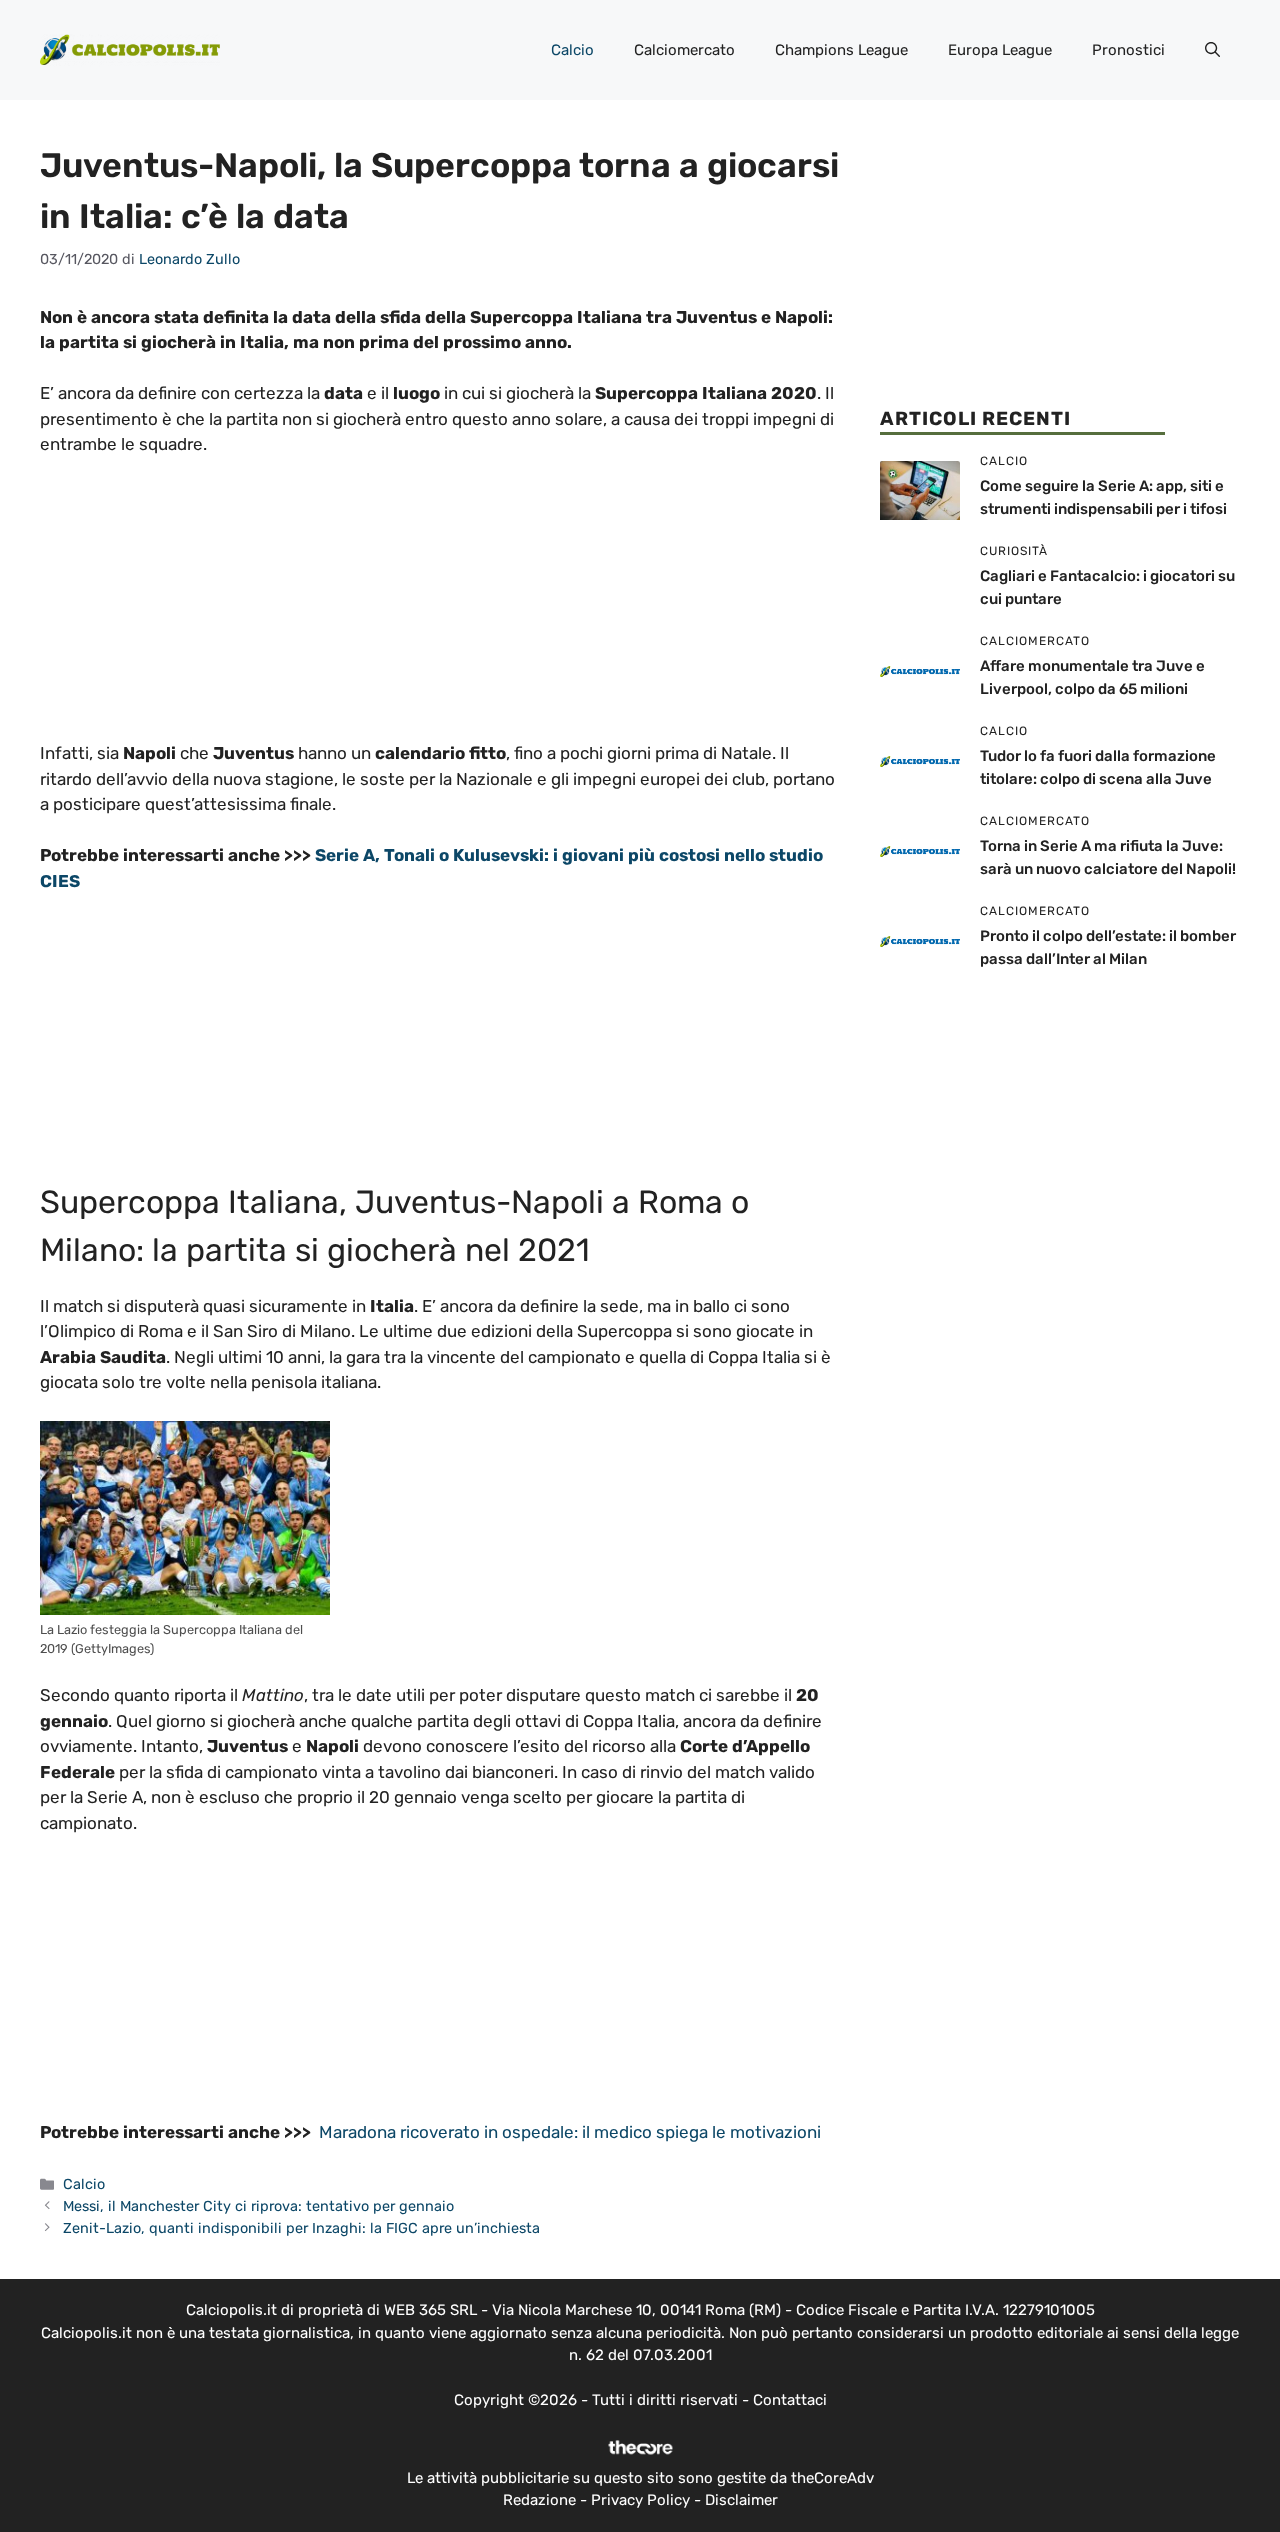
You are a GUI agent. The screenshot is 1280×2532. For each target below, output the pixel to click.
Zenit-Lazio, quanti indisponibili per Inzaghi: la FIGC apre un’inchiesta (301, 2228)
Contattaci (790, 2400)
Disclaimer (741, 2500)
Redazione (539, 2500)
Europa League (1000, 50)
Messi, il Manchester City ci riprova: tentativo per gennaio (258, 2206)
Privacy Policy (640, 2500)
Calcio (572, 50)
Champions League (841, 50)
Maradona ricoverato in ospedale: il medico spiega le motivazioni (570, 2132)
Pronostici (1128, 50)
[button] (1212, 50)
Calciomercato (684, 50)
